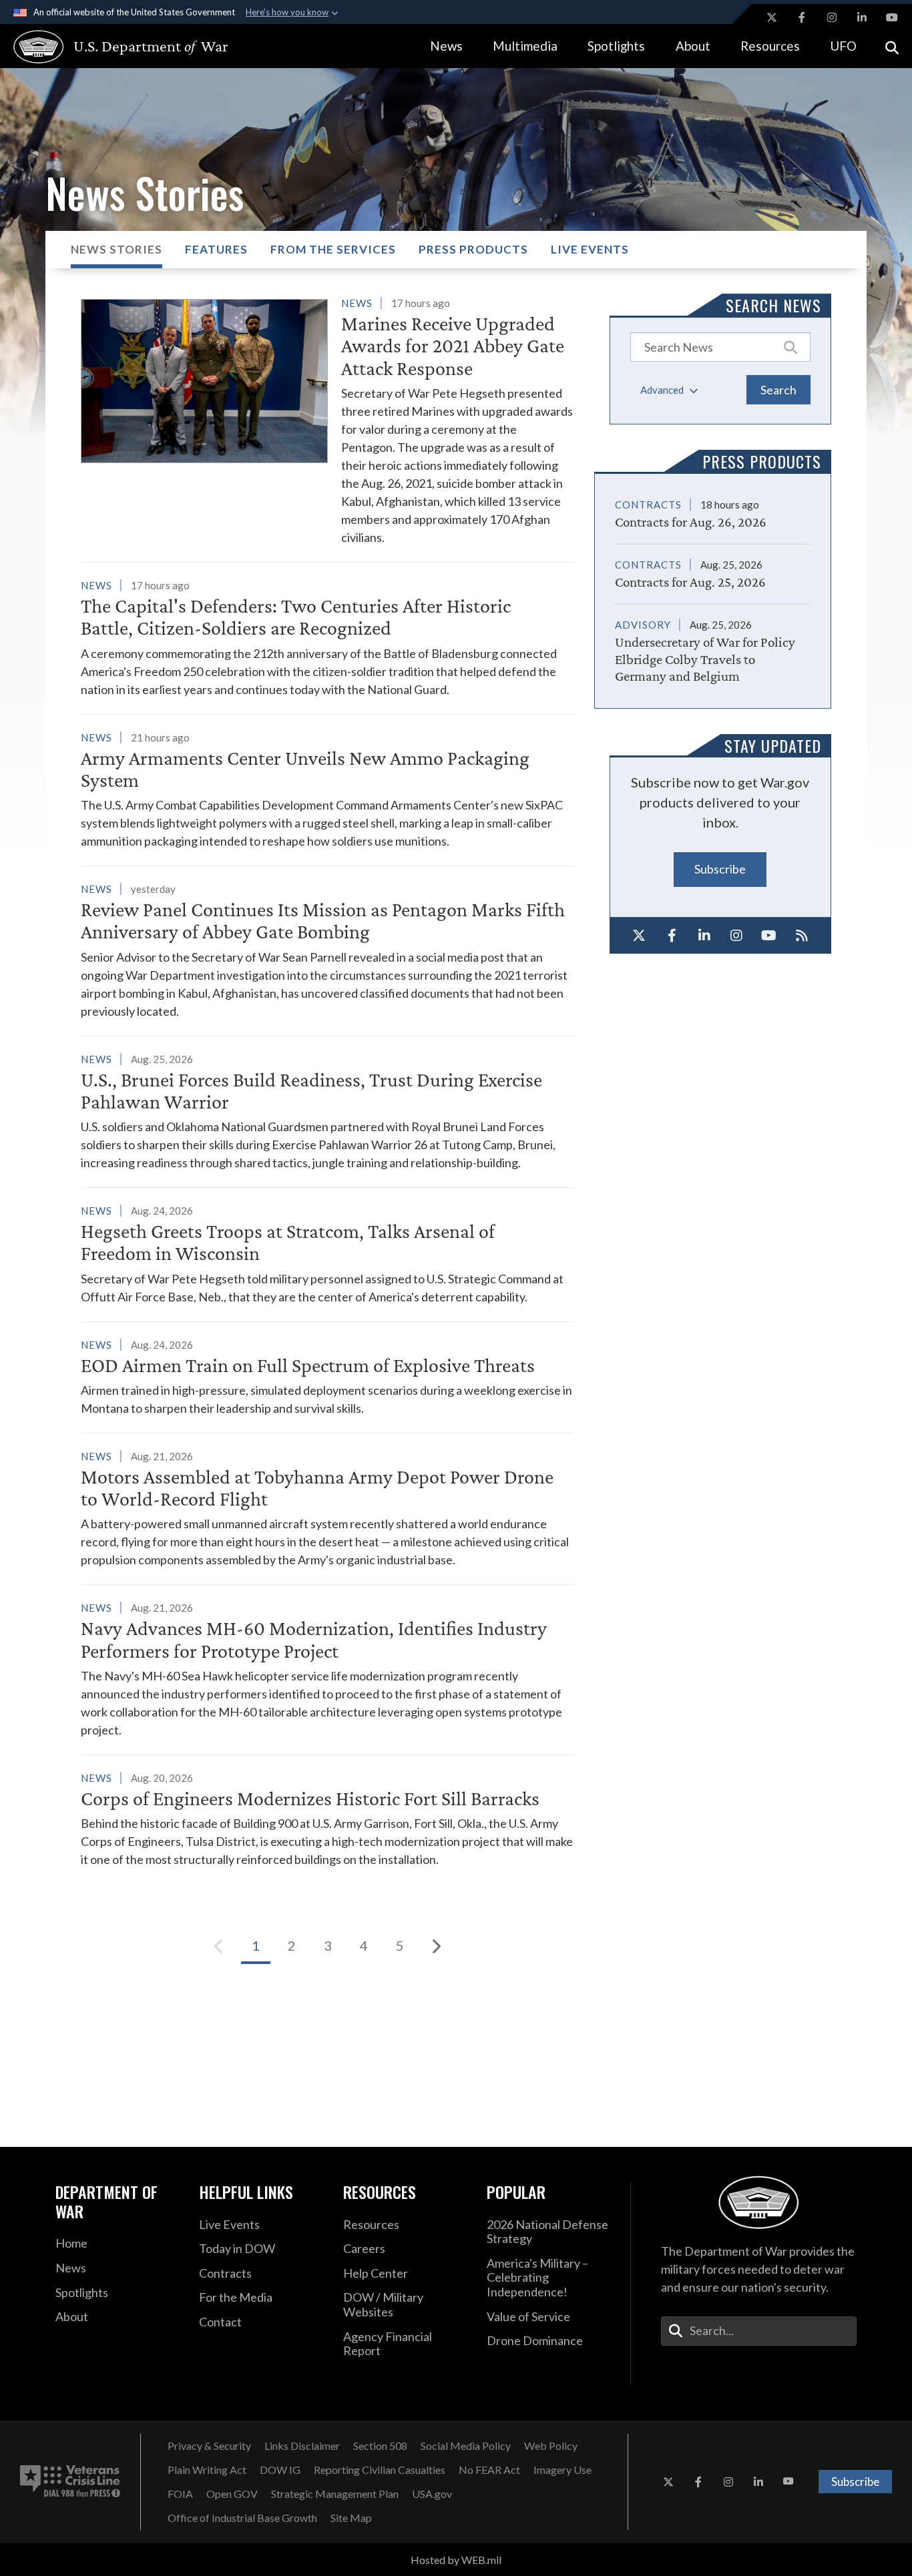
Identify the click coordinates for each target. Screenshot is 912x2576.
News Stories (117, 249)
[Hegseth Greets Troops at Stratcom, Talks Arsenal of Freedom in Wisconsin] (327, 1254)
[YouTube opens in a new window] (892, 17)
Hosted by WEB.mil (456, 2560)
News (446, 46)
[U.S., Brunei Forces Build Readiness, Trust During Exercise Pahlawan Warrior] (327, 1111)
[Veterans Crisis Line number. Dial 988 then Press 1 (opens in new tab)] (70, 2482)
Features (216, 249)
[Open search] (892, 46)
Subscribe (720, 869)
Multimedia (525, 46)
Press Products (473, 249)
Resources (770, 46)
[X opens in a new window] (772, 17)
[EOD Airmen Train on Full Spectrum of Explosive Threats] (327, 1376)
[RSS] (802, 936)
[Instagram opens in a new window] (832, 17)
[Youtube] (769, 936)
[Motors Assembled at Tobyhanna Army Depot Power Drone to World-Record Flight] (327, 1508)
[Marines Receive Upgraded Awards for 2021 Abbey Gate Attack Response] (327, 420)
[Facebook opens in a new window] (802, 17)
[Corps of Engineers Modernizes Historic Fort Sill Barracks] (327, 1819)
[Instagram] (737, 936)
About (693, 46)
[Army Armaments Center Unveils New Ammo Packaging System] (327, 789)
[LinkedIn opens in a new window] (862, 17)
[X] (639, 936)
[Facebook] (672, 936)
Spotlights (616, 46)
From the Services (333, 249)
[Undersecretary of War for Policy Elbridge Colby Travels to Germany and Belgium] (713, 644)
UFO (843, 46)
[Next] (436, 1946)
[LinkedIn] (704, 936)
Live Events (590, 249)
